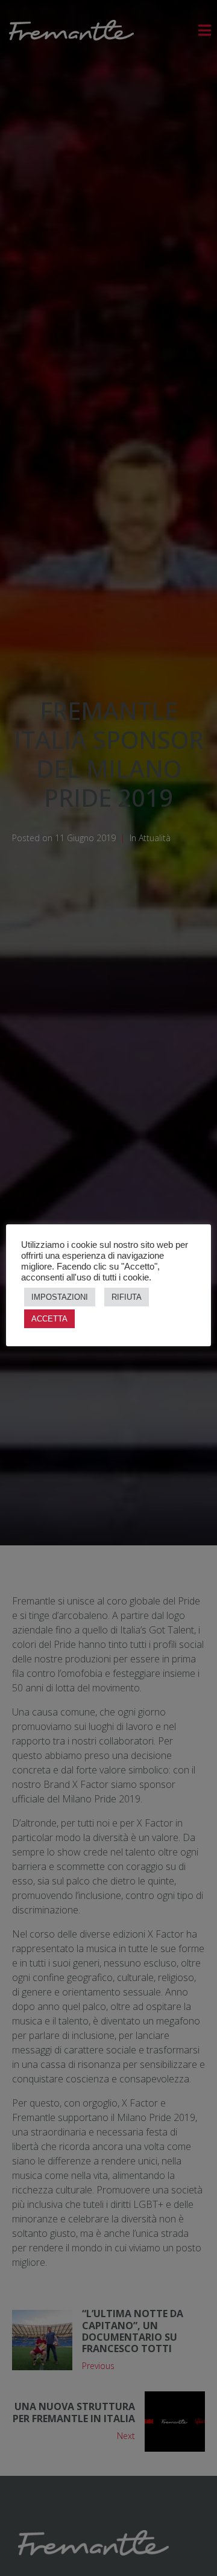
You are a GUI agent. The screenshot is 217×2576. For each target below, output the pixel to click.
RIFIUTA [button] (127, 1297)
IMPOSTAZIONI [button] (60, 1297)
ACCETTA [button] (49, 1319)
